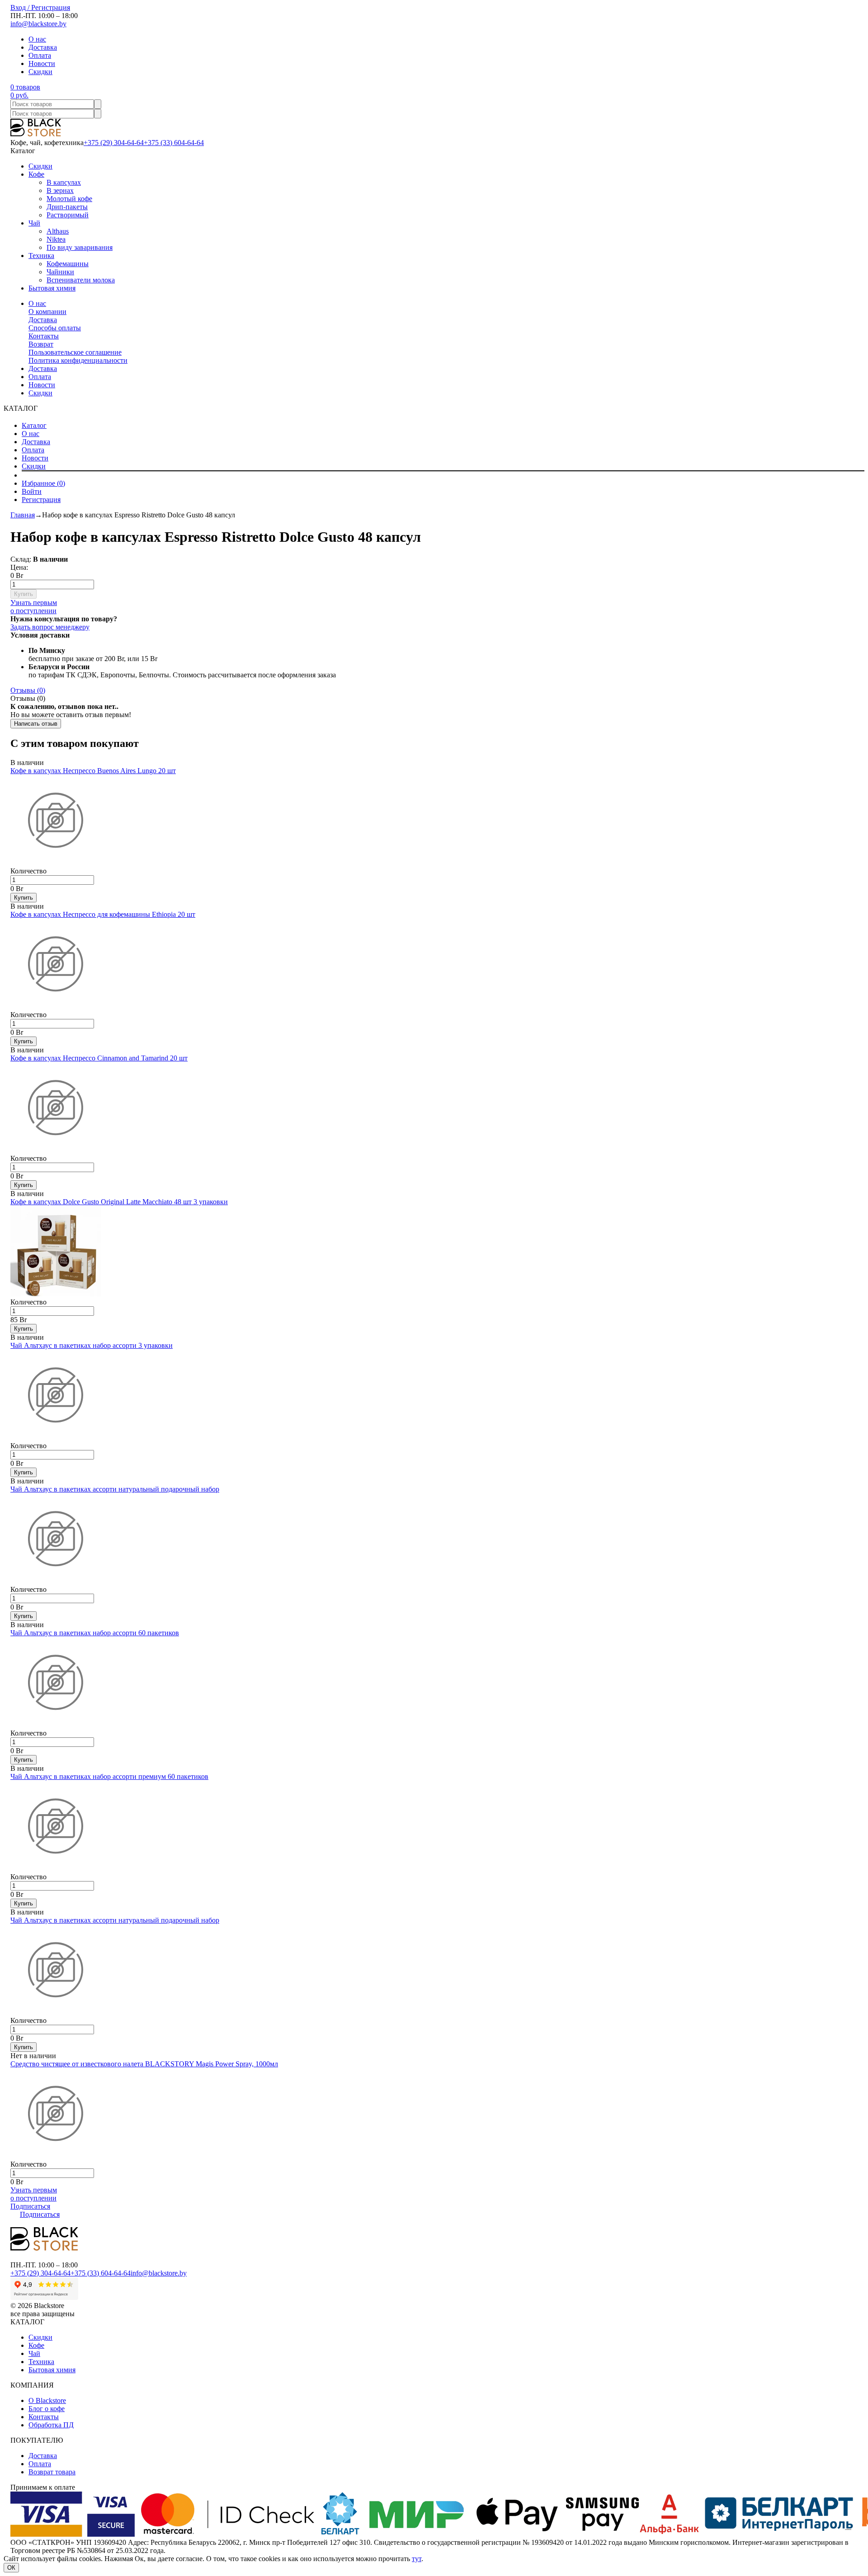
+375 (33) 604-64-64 (174, 143)
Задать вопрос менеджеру (50, 627)
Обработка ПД (51, 2425)
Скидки (40, 72)
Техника (41, 256)
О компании (47, 312)
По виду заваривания (80, 247)
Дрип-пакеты (67, 207)
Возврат (41, 344)
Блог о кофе (47, 2409)
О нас (37, 39)
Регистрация (41, 500)
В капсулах (64, 182)
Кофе (36, 174)
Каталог (34, 425)
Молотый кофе (69, 199)
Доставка (43, 47)
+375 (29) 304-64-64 (114, 143)
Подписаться (30, 2206)
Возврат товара (52, 2472)
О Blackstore (47, 2400)
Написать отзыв (36, 724)
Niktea (56, 239)
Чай (34, 223)
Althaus (58, 231)
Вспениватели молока (81, 280)
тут (417, 2559)
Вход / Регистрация (40, 7)
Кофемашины (68, 264)
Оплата (40, 55)
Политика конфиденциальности (78, 360)
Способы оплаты (55, 328)
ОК (11, 2568)
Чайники (60, 272)
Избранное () (43, 483)
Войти (32, 491)
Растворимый (68, 215)
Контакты (44, 336)
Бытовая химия (52, 288)
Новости (42, 63)
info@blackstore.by (38, 24)
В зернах (60, 190)
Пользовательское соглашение (75, 352)
